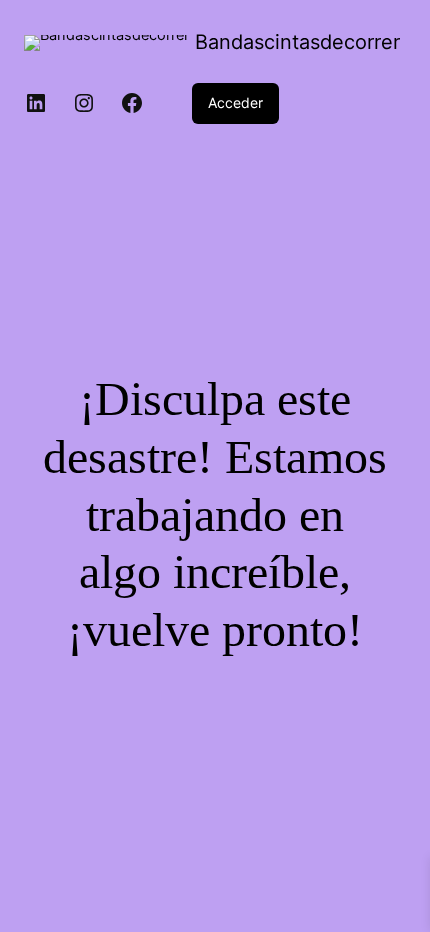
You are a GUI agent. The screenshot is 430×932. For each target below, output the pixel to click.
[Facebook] (132, 103)
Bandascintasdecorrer (297, 42)
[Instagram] (84, 103)
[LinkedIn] (36, 103)
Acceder (235, 102)
